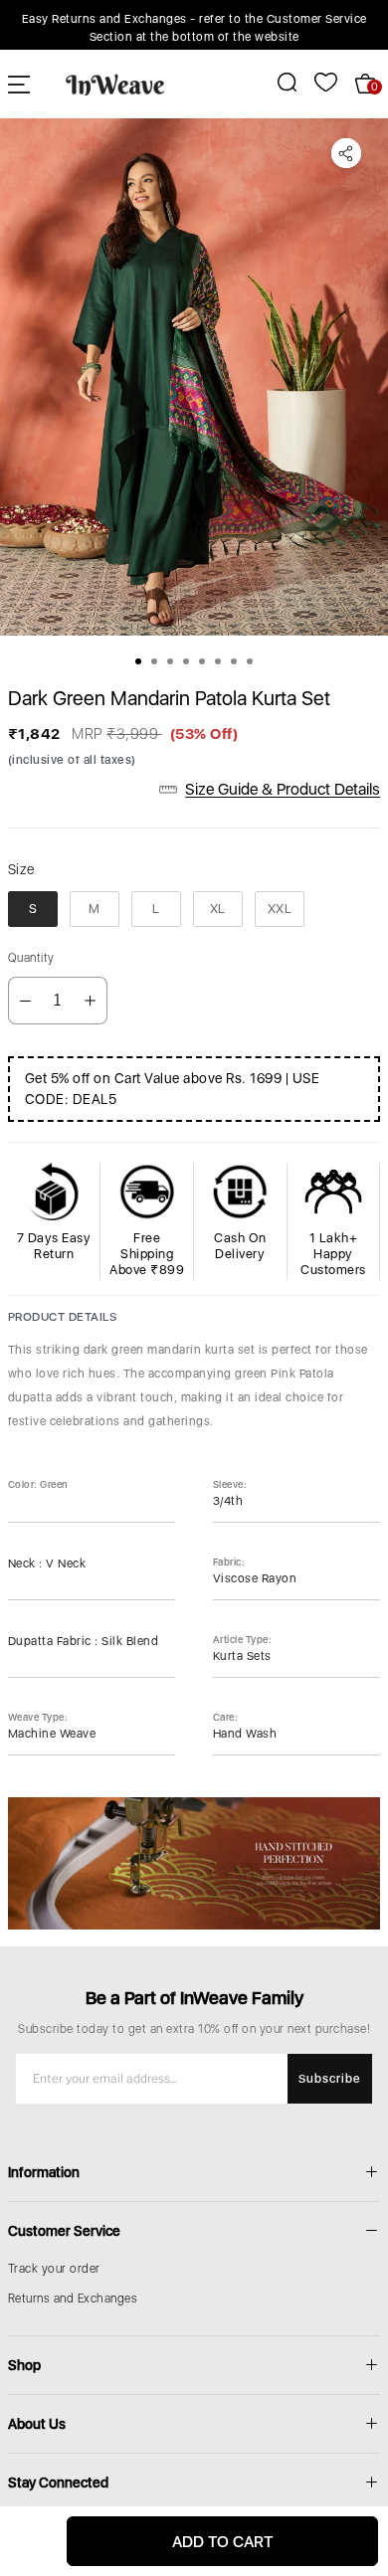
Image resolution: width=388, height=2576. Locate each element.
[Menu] (19, 84)
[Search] (276, 82)
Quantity (31, 958)
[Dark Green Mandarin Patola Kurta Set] (194, 377)
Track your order (54, 2269)
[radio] (33, 909)
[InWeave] (115, 84)
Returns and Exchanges (73, 2299)
